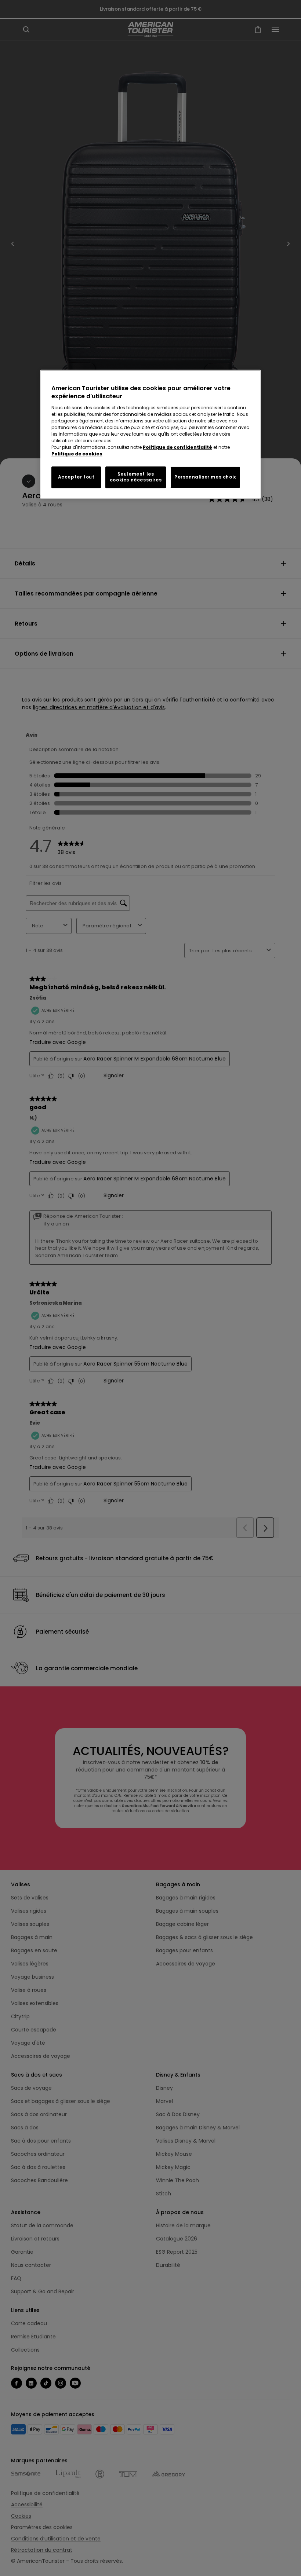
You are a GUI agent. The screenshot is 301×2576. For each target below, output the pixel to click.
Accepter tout (76, 477)
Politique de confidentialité (177, 447)
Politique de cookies (77, 454)
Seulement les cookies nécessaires (136, 477)
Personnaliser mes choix (205, 477)
